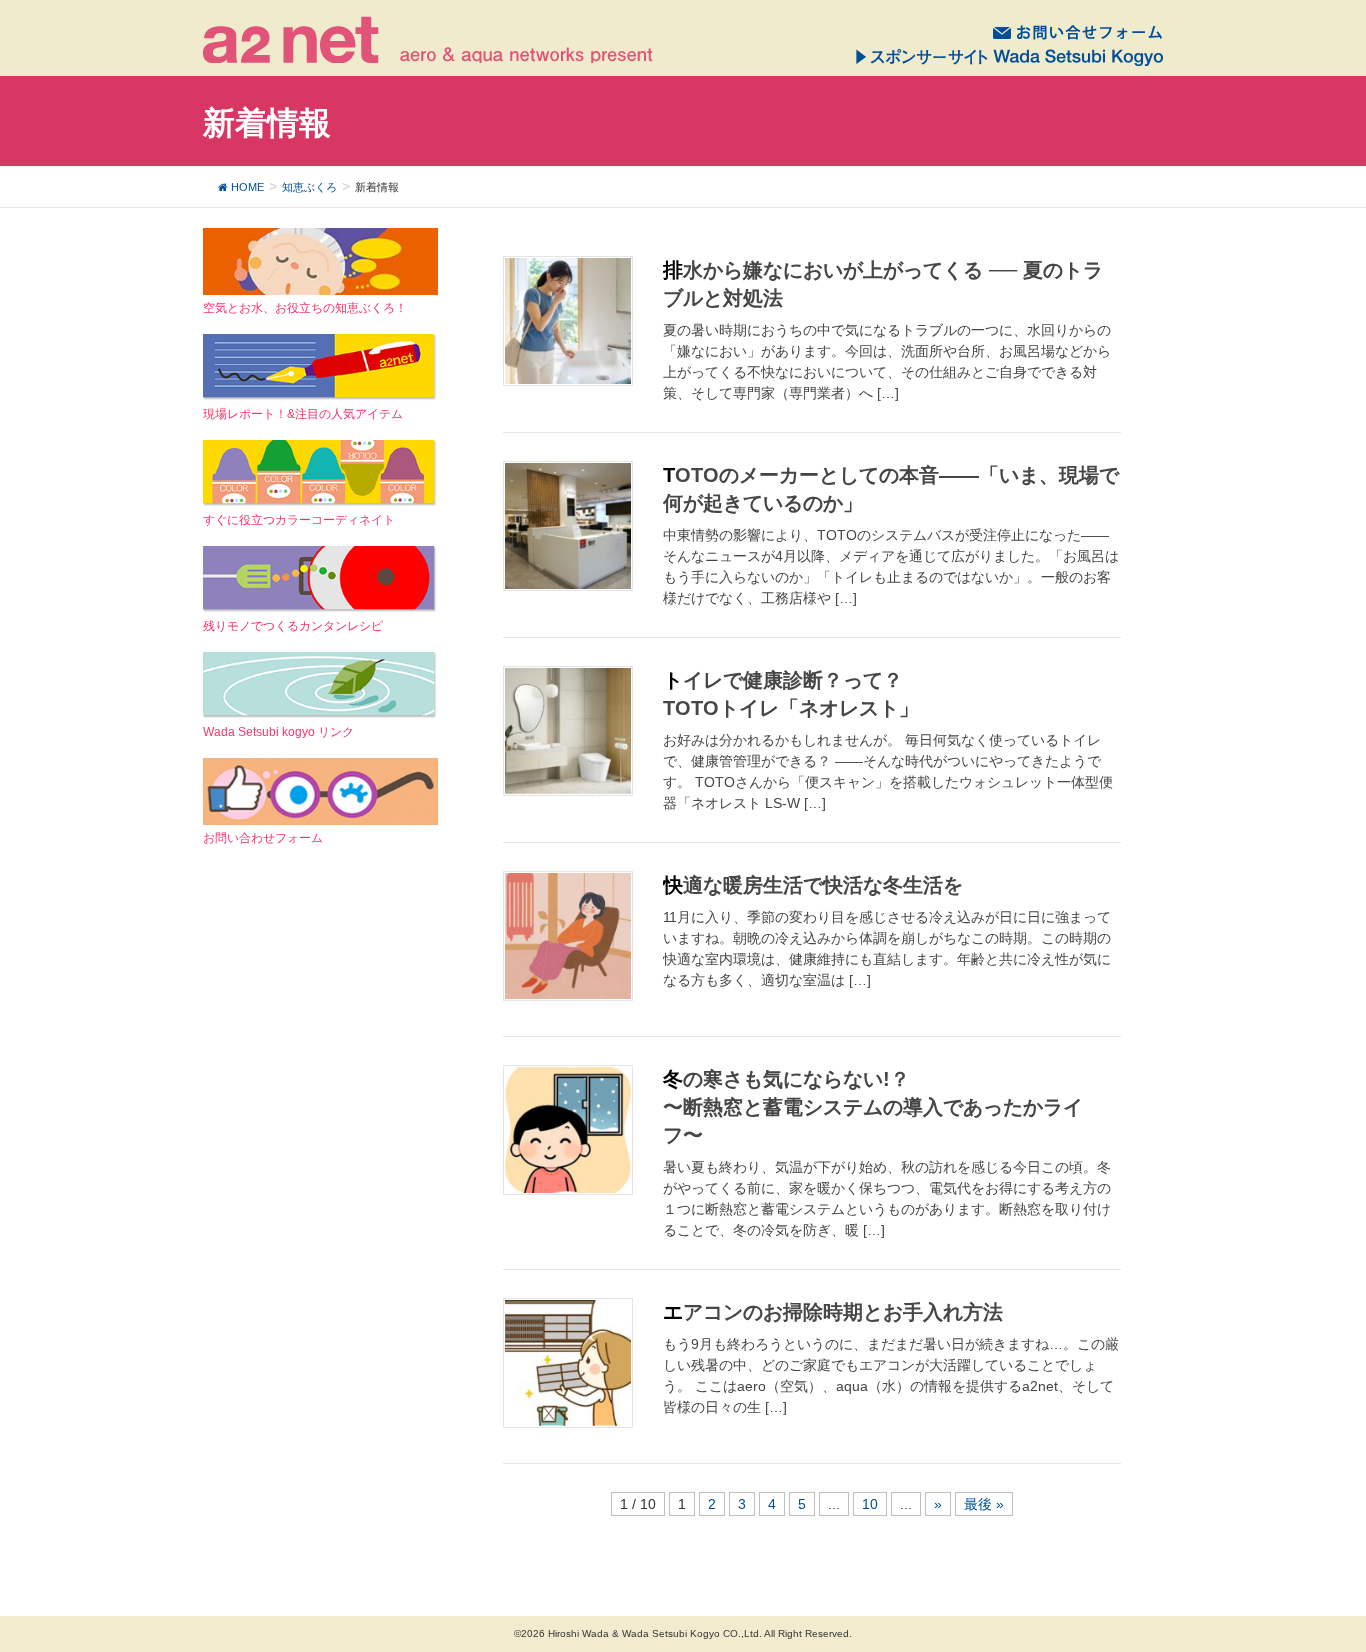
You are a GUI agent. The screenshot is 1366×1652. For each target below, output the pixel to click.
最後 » (984, 1504)
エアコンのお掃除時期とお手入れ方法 (833, 1312)
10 (870, 1504)
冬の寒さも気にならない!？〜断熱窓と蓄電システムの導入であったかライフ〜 (873, 1107)
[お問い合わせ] (1078, 31)
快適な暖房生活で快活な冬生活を (813, 885)
